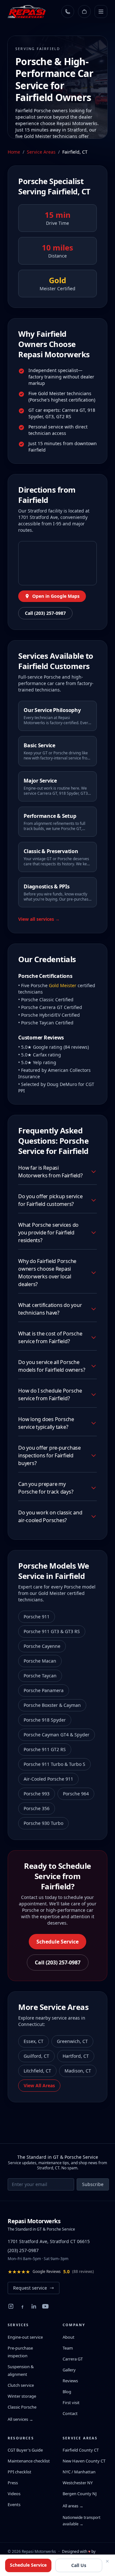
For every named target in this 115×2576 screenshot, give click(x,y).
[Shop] (84, 12)
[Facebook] (22, 2306)
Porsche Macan (40, 1661)
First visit (71, 2402)
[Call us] (68, 12)
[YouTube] (45, 2306)
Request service (30, 2288)
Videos (14, 2494)
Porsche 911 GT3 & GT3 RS (52, 1631)
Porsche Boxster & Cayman (52, 1705)
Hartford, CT (76, 2056)
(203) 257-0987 (23, 2250)
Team (68, 2348)
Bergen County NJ (80, 2494)
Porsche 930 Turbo (43, 1823)
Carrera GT (73, 2359)
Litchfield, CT (37, 2071)
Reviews (70, 2381)
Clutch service (21, 2385)
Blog (67, 2392)
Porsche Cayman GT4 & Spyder (57, 1735)
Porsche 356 (37, 1808)
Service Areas (41, 152)
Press (13, 2483)
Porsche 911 (37, 1617)
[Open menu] (101, 12)
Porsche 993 (37, 1794)
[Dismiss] (107, 2561)
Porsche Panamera (44, 1690)
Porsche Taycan (40, 1676)
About (69, 2337)
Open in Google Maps (56, 596)
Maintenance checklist (29, 2461)
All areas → (73, 2506)
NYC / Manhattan (79, 2472)
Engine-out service (25, 2337)
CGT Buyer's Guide (25, 2450)
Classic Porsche (22, 2407)
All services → (20, 2419)
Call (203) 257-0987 (45, 613)
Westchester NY (78, 2483)
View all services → (39, 919)
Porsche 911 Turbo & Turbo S (54, 1764)
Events (14, 2504)
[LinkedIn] (34, 2306)
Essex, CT (34, 2041)
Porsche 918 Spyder (45, 1720)
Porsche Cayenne (42, 1646)
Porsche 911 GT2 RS (45, 1749)
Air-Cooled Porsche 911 (48, 1779)
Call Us (79, 2565)
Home (14, 152)
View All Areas (39, 2085)
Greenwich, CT (72, 2041)
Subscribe (93, 2184)
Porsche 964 (76, 1794)
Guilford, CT (36, 2056)
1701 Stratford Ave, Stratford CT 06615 (49, 2241)
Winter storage (22, 2396)
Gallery (69, 2370)
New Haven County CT (84, 2461)
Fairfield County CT (81, 2450)
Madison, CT (78, 2071)
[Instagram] (11, 2306)
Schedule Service (57, 1942)
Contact (70, 2413)
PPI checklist (19, 2472)
